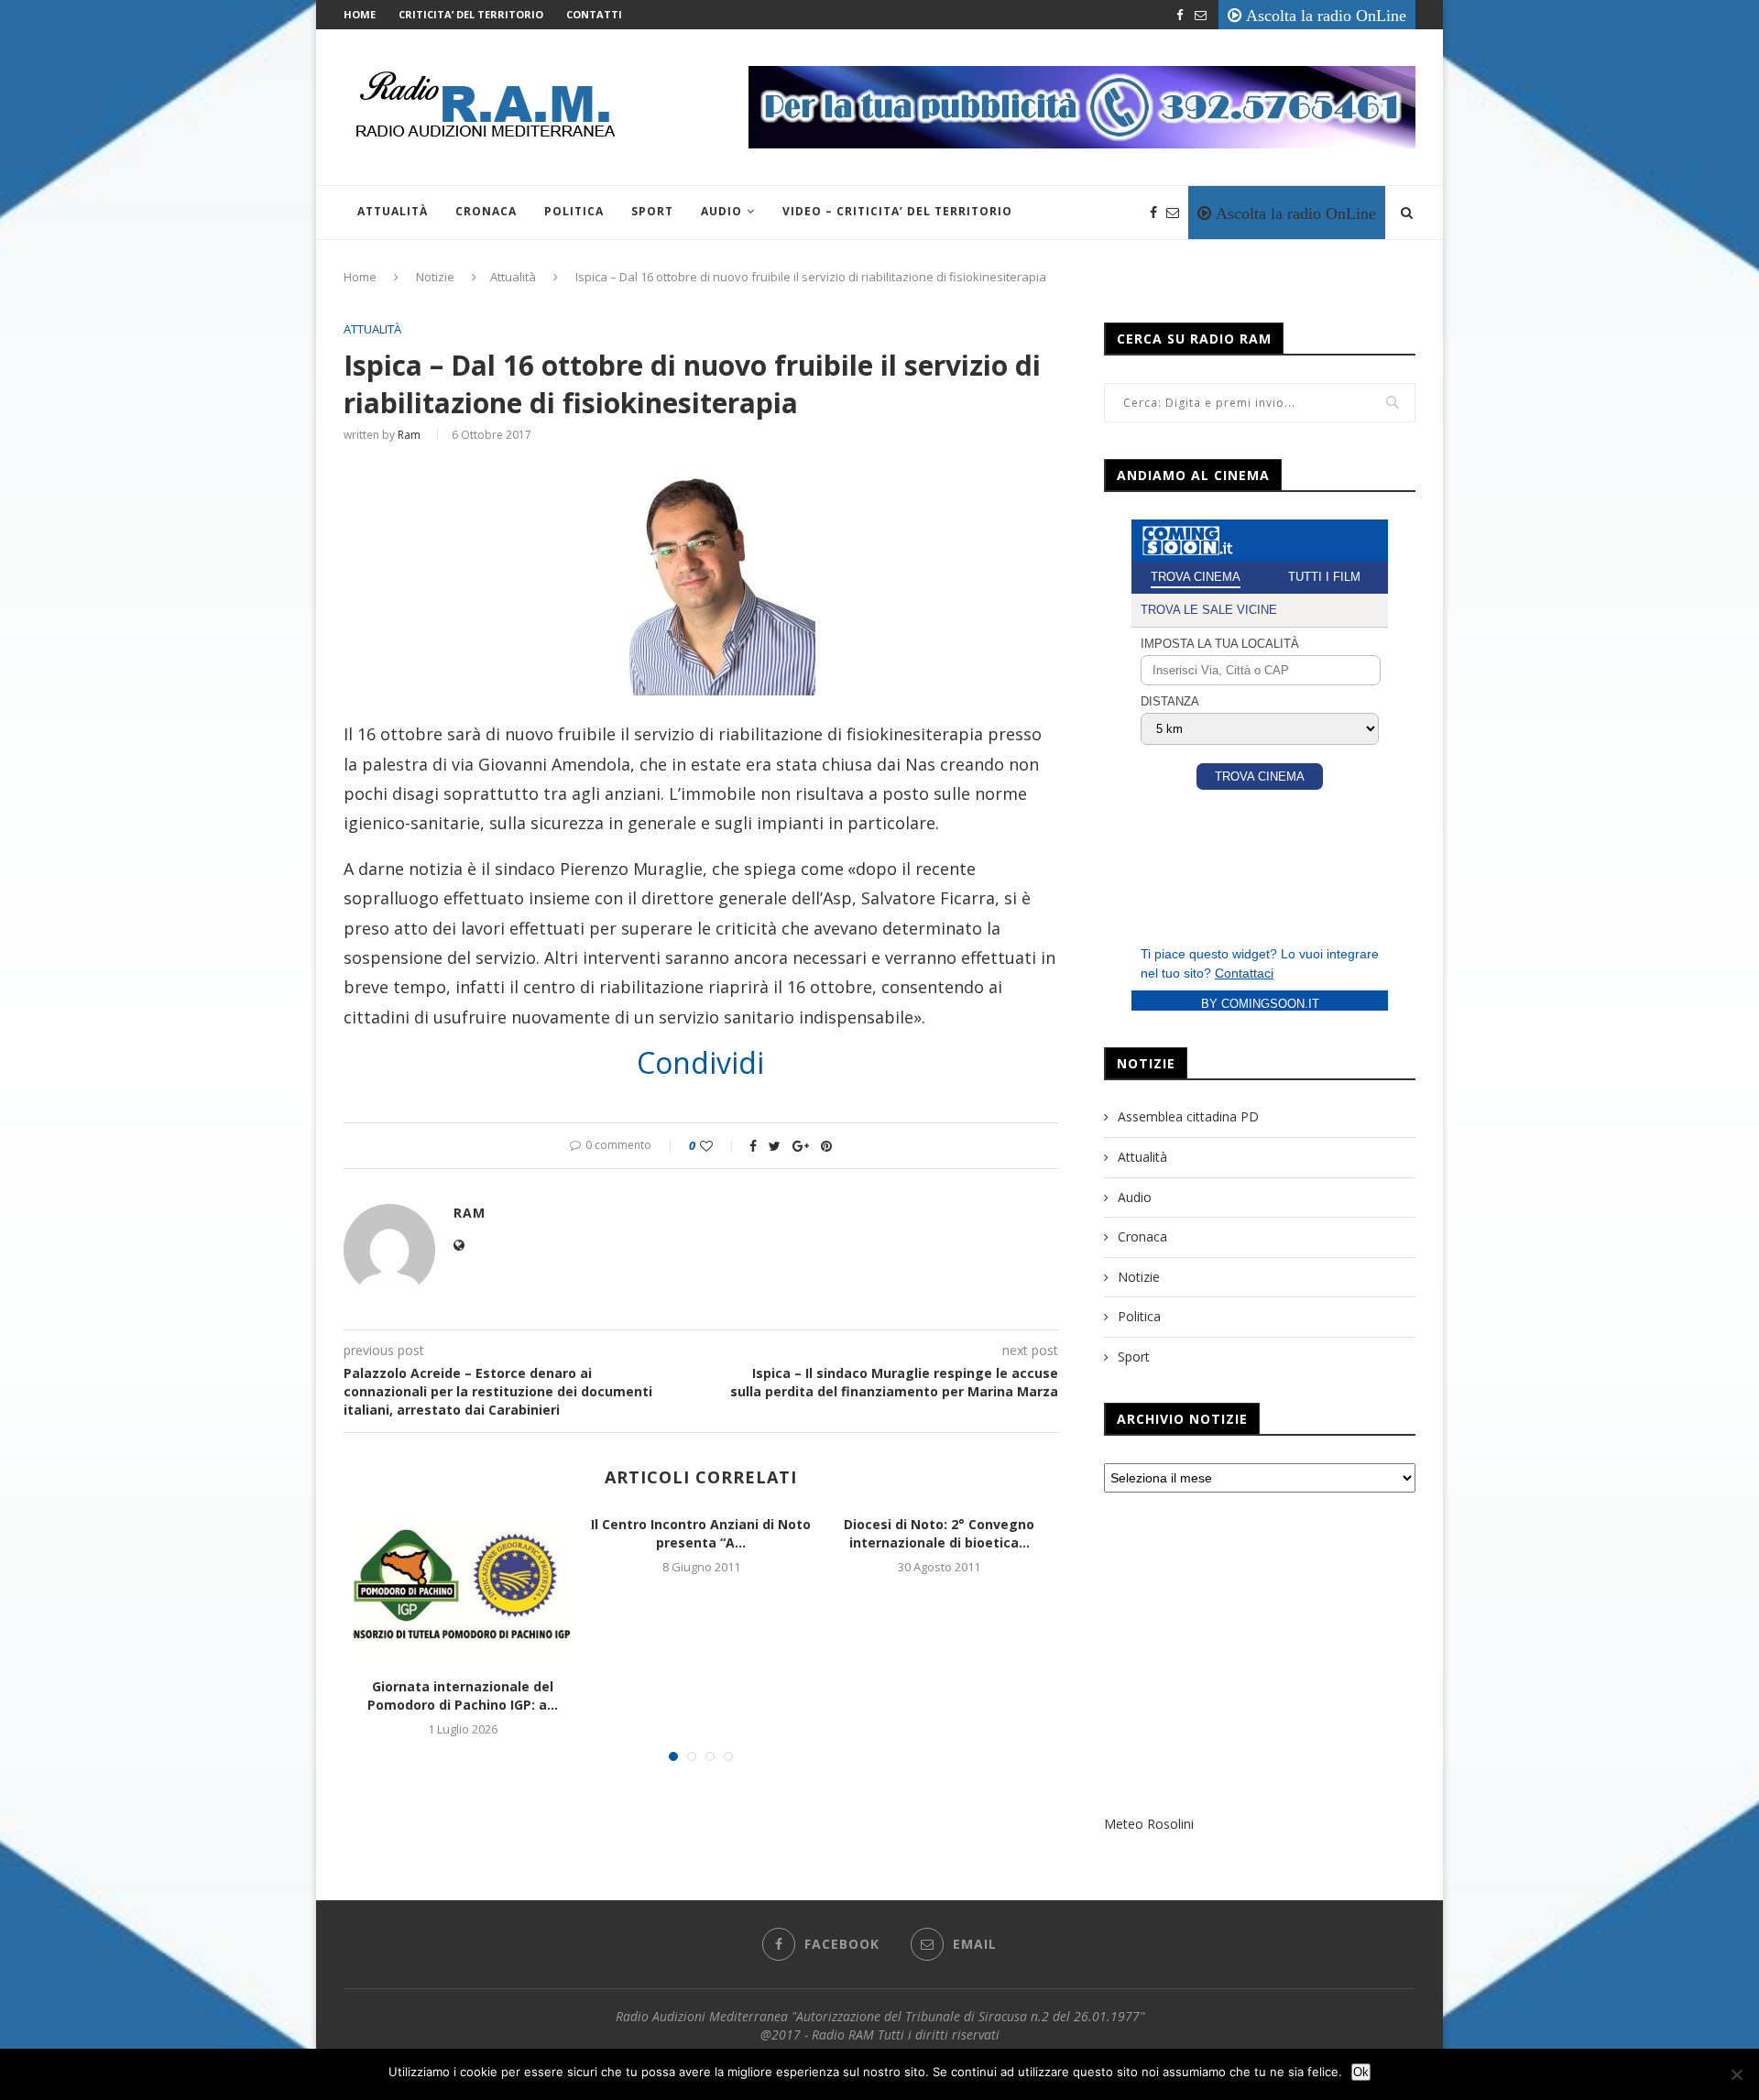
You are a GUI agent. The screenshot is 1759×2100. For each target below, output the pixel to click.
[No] (1736, 2074)
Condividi (700, 1063)
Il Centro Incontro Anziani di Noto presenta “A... (701, 1533)
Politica (574, 211)
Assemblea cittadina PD (1188, 1116)
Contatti (594, 14)
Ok (1361, 2072)
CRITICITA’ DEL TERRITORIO (471, 14)
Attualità (393, 211)
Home (360, 14)
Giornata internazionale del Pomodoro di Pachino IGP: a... (463, 1695)
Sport (652, 211)
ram (409, 435)
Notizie (435, 277)
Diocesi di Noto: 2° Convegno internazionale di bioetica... (939, 1533)
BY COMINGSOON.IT (1260, 1004)
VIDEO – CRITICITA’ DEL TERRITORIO (897, 211)
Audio (721, 211)
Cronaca (486, 211)
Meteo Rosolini (1149, 1824)
